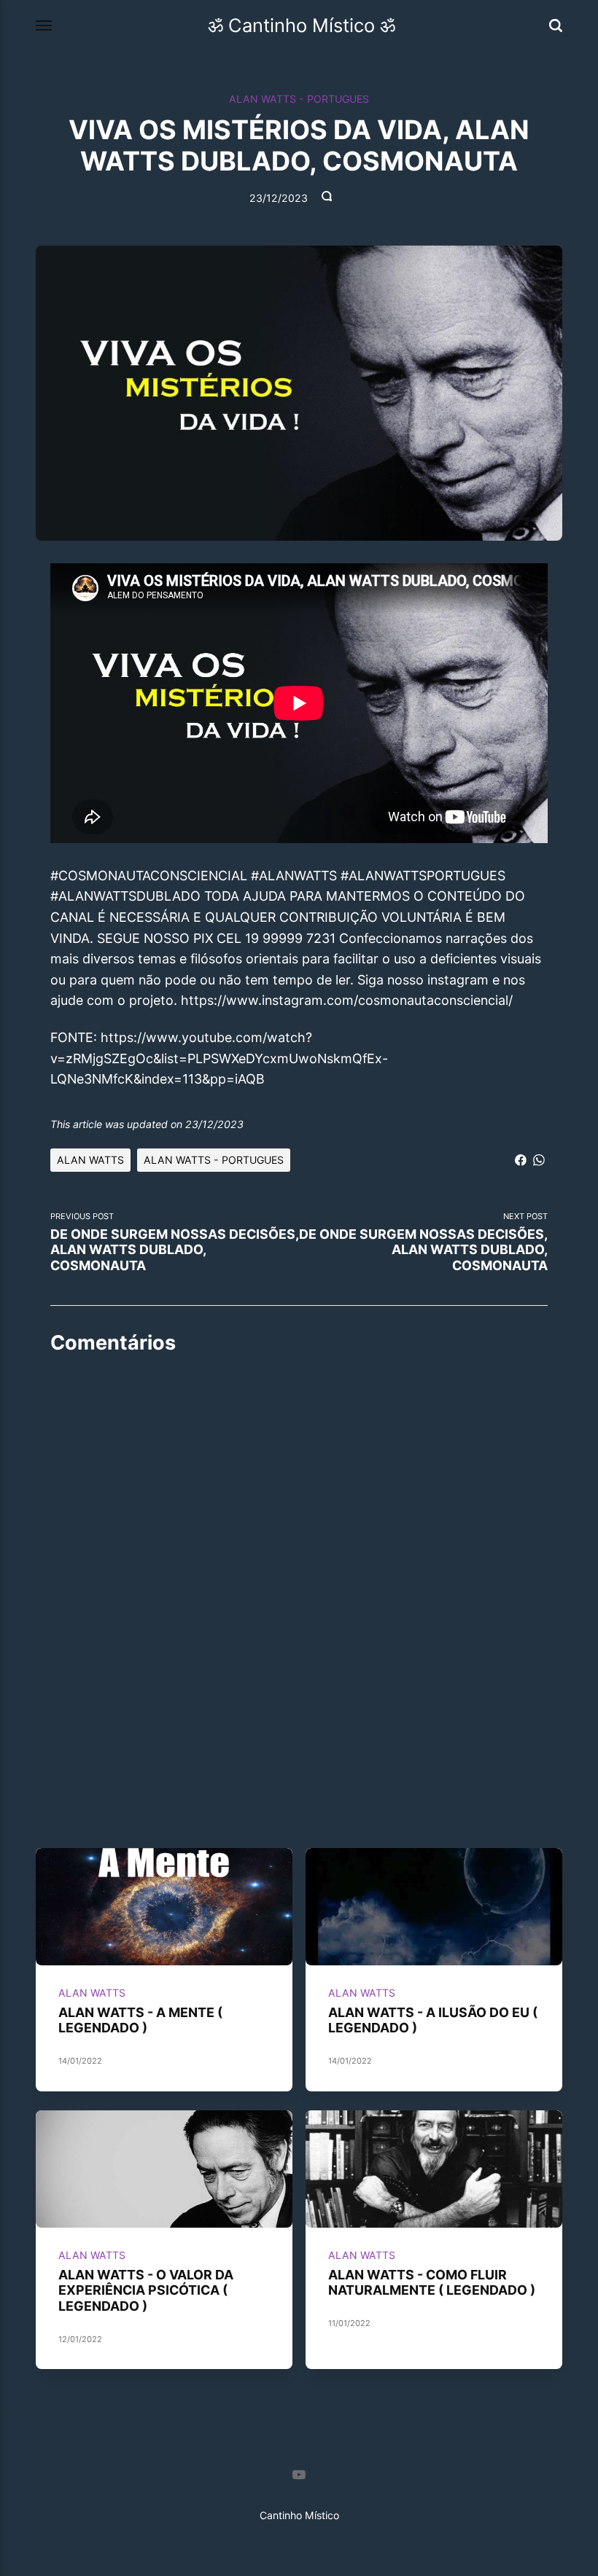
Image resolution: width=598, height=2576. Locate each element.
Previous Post (174, 1242)
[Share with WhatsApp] (539, 1159)
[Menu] (44, 26)
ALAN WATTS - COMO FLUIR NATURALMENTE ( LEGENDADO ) (432, 2282)
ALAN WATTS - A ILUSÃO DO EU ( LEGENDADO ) (433, 2019)
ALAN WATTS (90, 1160)
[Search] (556, 26)
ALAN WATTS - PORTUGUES (299, 99)
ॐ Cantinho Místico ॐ (302, 25)
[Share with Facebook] (521, 1159)
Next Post (423, 1242)
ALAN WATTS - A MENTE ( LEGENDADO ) (140, 2019)
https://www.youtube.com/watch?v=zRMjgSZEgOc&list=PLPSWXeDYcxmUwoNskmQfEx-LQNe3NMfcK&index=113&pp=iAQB (219, 1058)
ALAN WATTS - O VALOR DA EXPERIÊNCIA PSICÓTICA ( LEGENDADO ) (146, 2290)
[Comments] (328, 199)
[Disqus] (299, 1550)
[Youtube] (299, 2477)
